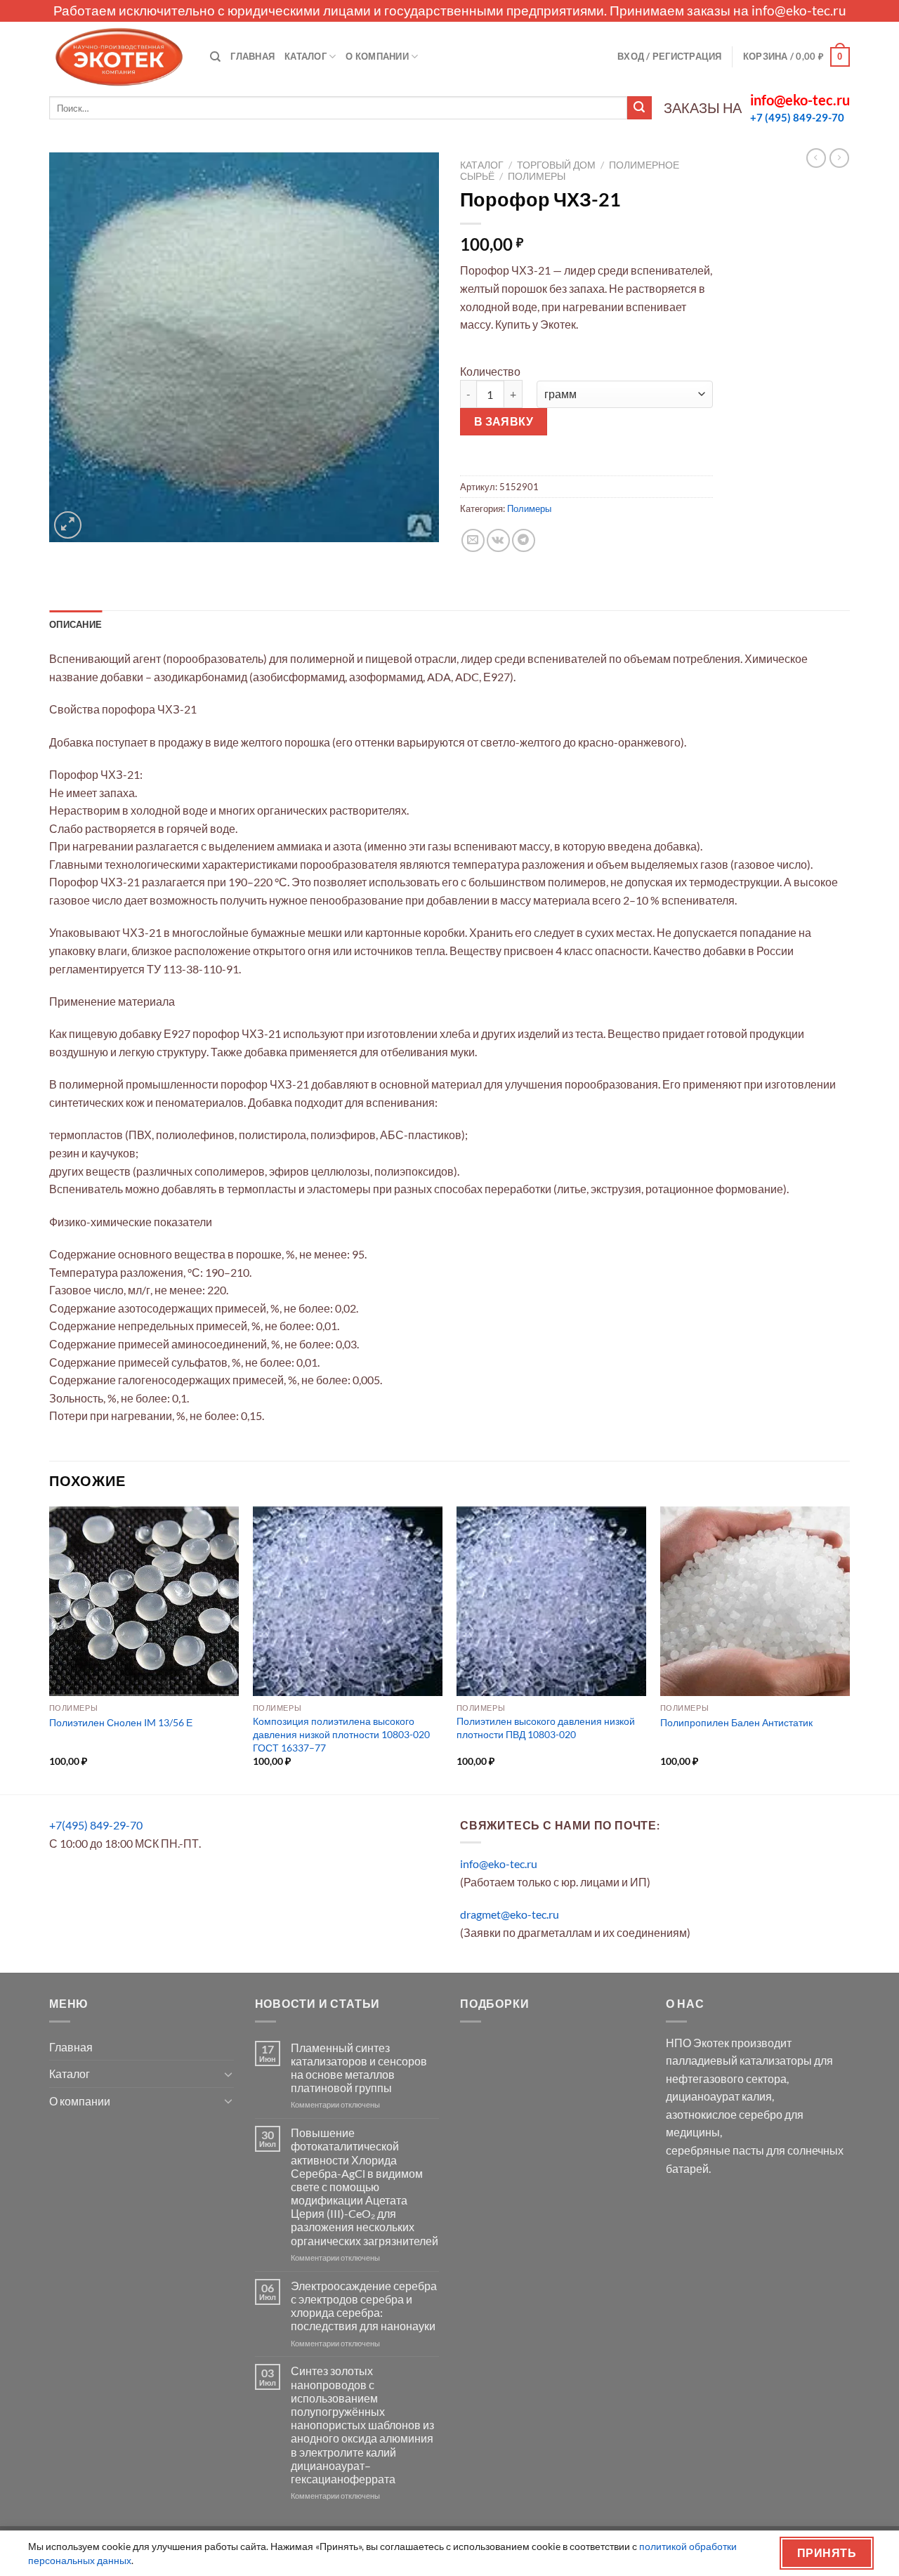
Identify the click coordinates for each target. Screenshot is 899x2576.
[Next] (849, 1649)
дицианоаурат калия (719, 2096)
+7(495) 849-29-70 (96, 1825)
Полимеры (537, 176)
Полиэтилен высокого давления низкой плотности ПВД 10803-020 (546, 1728)
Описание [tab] (76, 624)
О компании (377, 56)
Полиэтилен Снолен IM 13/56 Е (121, 1722)
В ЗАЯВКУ (504, 421)
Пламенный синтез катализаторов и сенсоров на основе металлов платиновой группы (359, 2068)
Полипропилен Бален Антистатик (736, 1722)
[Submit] (639, 108)
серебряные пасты (715, 2150)
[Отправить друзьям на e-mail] (473, 540)
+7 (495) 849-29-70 (797, 117)
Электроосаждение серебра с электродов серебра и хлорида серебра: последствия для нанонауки (364, 2306)
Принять (827, 2553)
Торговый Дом (556, 165)
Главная (252, 56)
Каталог (306, 56)
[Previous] (50, 1649)
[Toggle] (228, 2074)
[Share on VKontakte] (498, 540)
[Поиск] (215, 57)
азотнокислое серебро (724, 2114)
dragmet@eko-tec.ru (510, 1914)
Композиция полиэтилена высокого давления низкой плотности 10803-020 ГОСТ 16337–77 (341, 1734)
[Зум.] (68, 525)
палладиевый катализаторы (739, 2060)
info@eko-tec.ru (799, 10)
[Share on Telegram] (524, 540)
